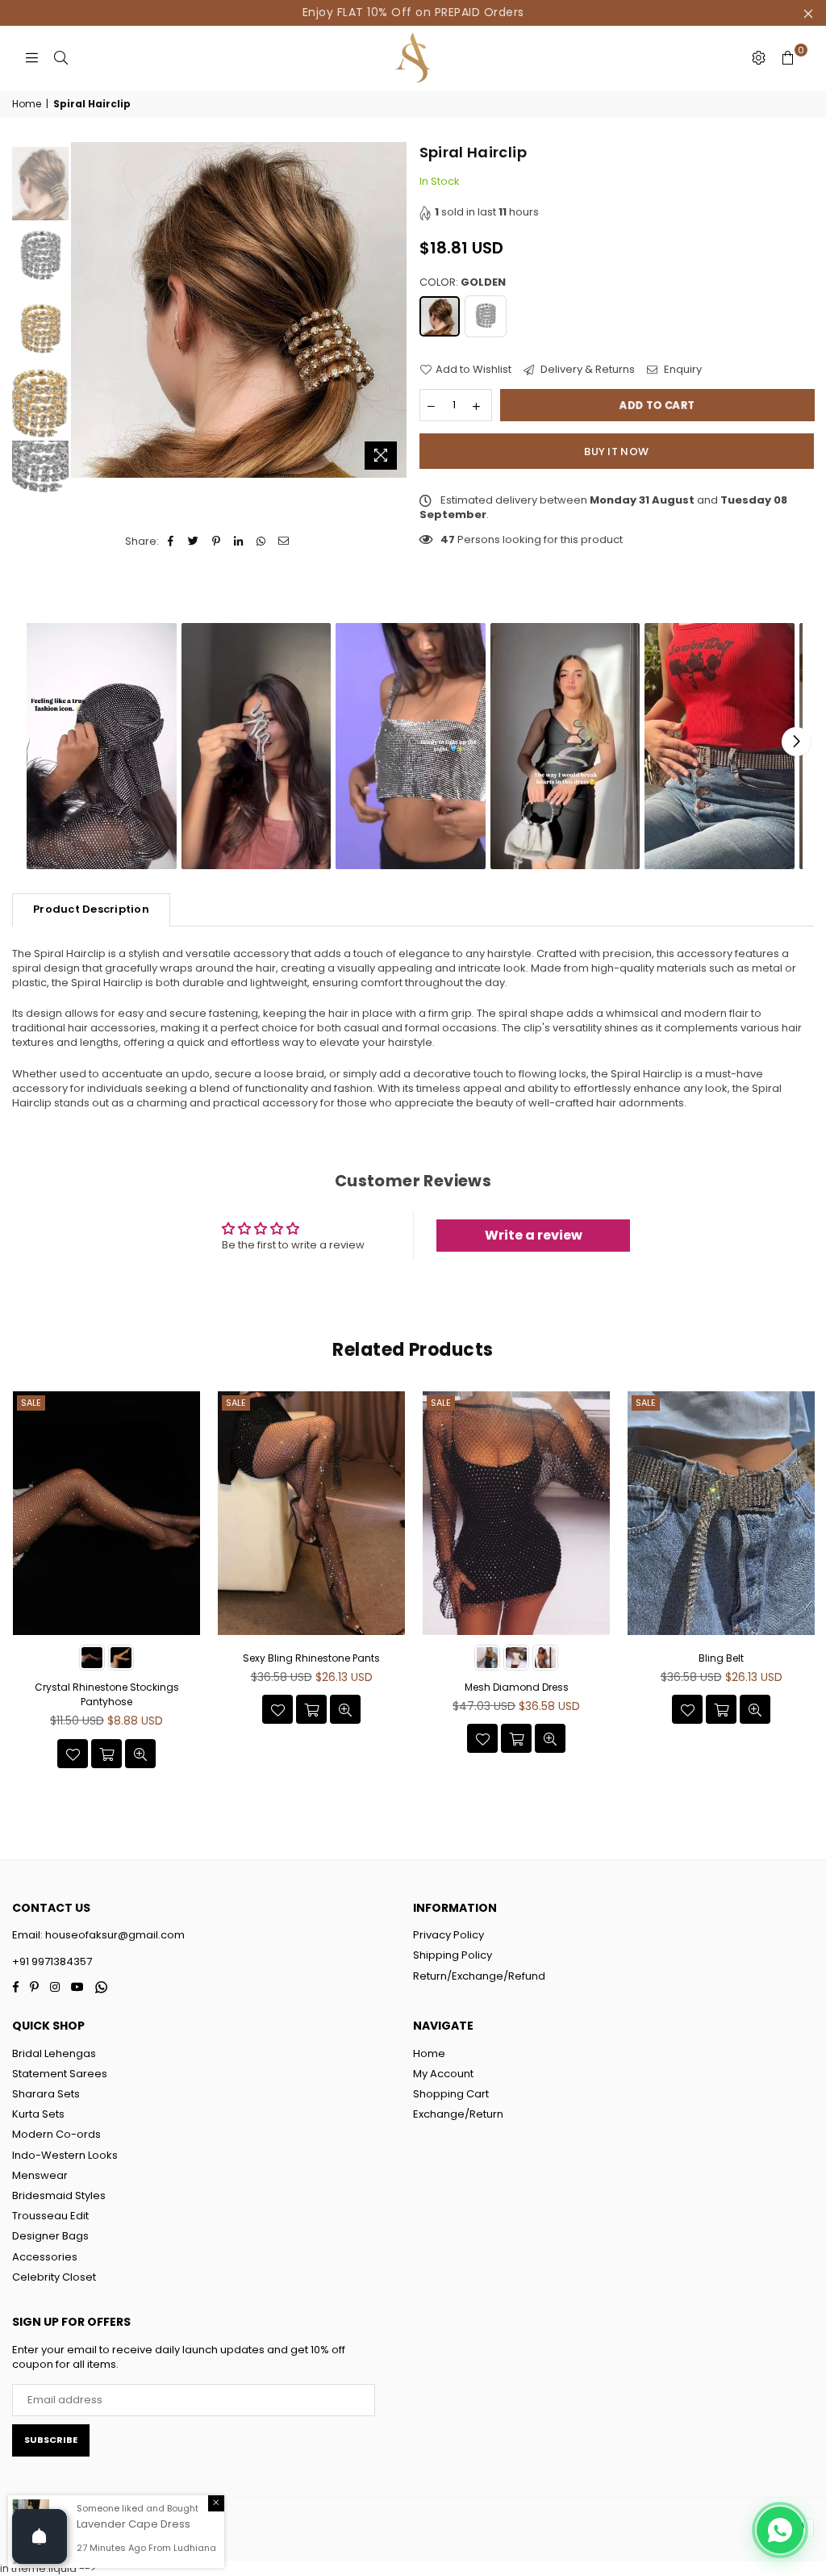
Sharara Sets (46, 2094)
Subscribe (51, 2440)
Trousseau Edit (50, 2216)
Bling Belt (721, 1658)
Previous (85, 309)
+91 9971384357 (52, 1961)
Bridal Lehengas (54, 2053)
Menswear (40, 2175)
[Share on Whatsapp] (262, 542)
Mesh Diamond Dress (517, 1687)
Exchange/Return (458, 2114)
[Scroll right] (796, 742)
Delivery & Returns (586, 370)
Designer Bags (50, 2236)
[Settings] (758, 58)
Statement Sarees (60, 2074)
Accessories (45, 2257)
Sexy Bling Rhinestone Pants (311, 1658)
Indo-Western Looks (65, 2155)
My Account (443, 2074)
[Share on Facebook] (171, 542)
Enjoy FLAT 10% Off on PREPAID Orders (413, 12)
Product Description (91, 909)
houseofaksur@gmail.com (114, 1935)
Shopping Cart (451, 2094)
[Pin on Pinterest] (217, 542)
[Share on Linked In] (239, 542)
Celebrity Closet (54, 2277)
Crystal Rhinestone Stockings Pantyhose (107, 1694)
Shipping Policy (453, 1955)
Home (27, 104)
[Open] (40, 2536)
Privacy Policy (448, 1935)
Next (393, 309)
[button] (102, 746)
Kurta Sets (38, 2114)
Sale (31, 1403)
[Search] (60, 58)
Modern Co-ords (56, 2134)
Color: (463, 282)
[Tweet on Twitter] (194, 542)
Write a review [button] (534, 1235)
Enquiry (682, 370)
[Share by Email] (284, 542)
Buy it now (616, 452)
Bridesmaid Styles (59, 2195)
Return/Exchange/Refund (479, 1976)
